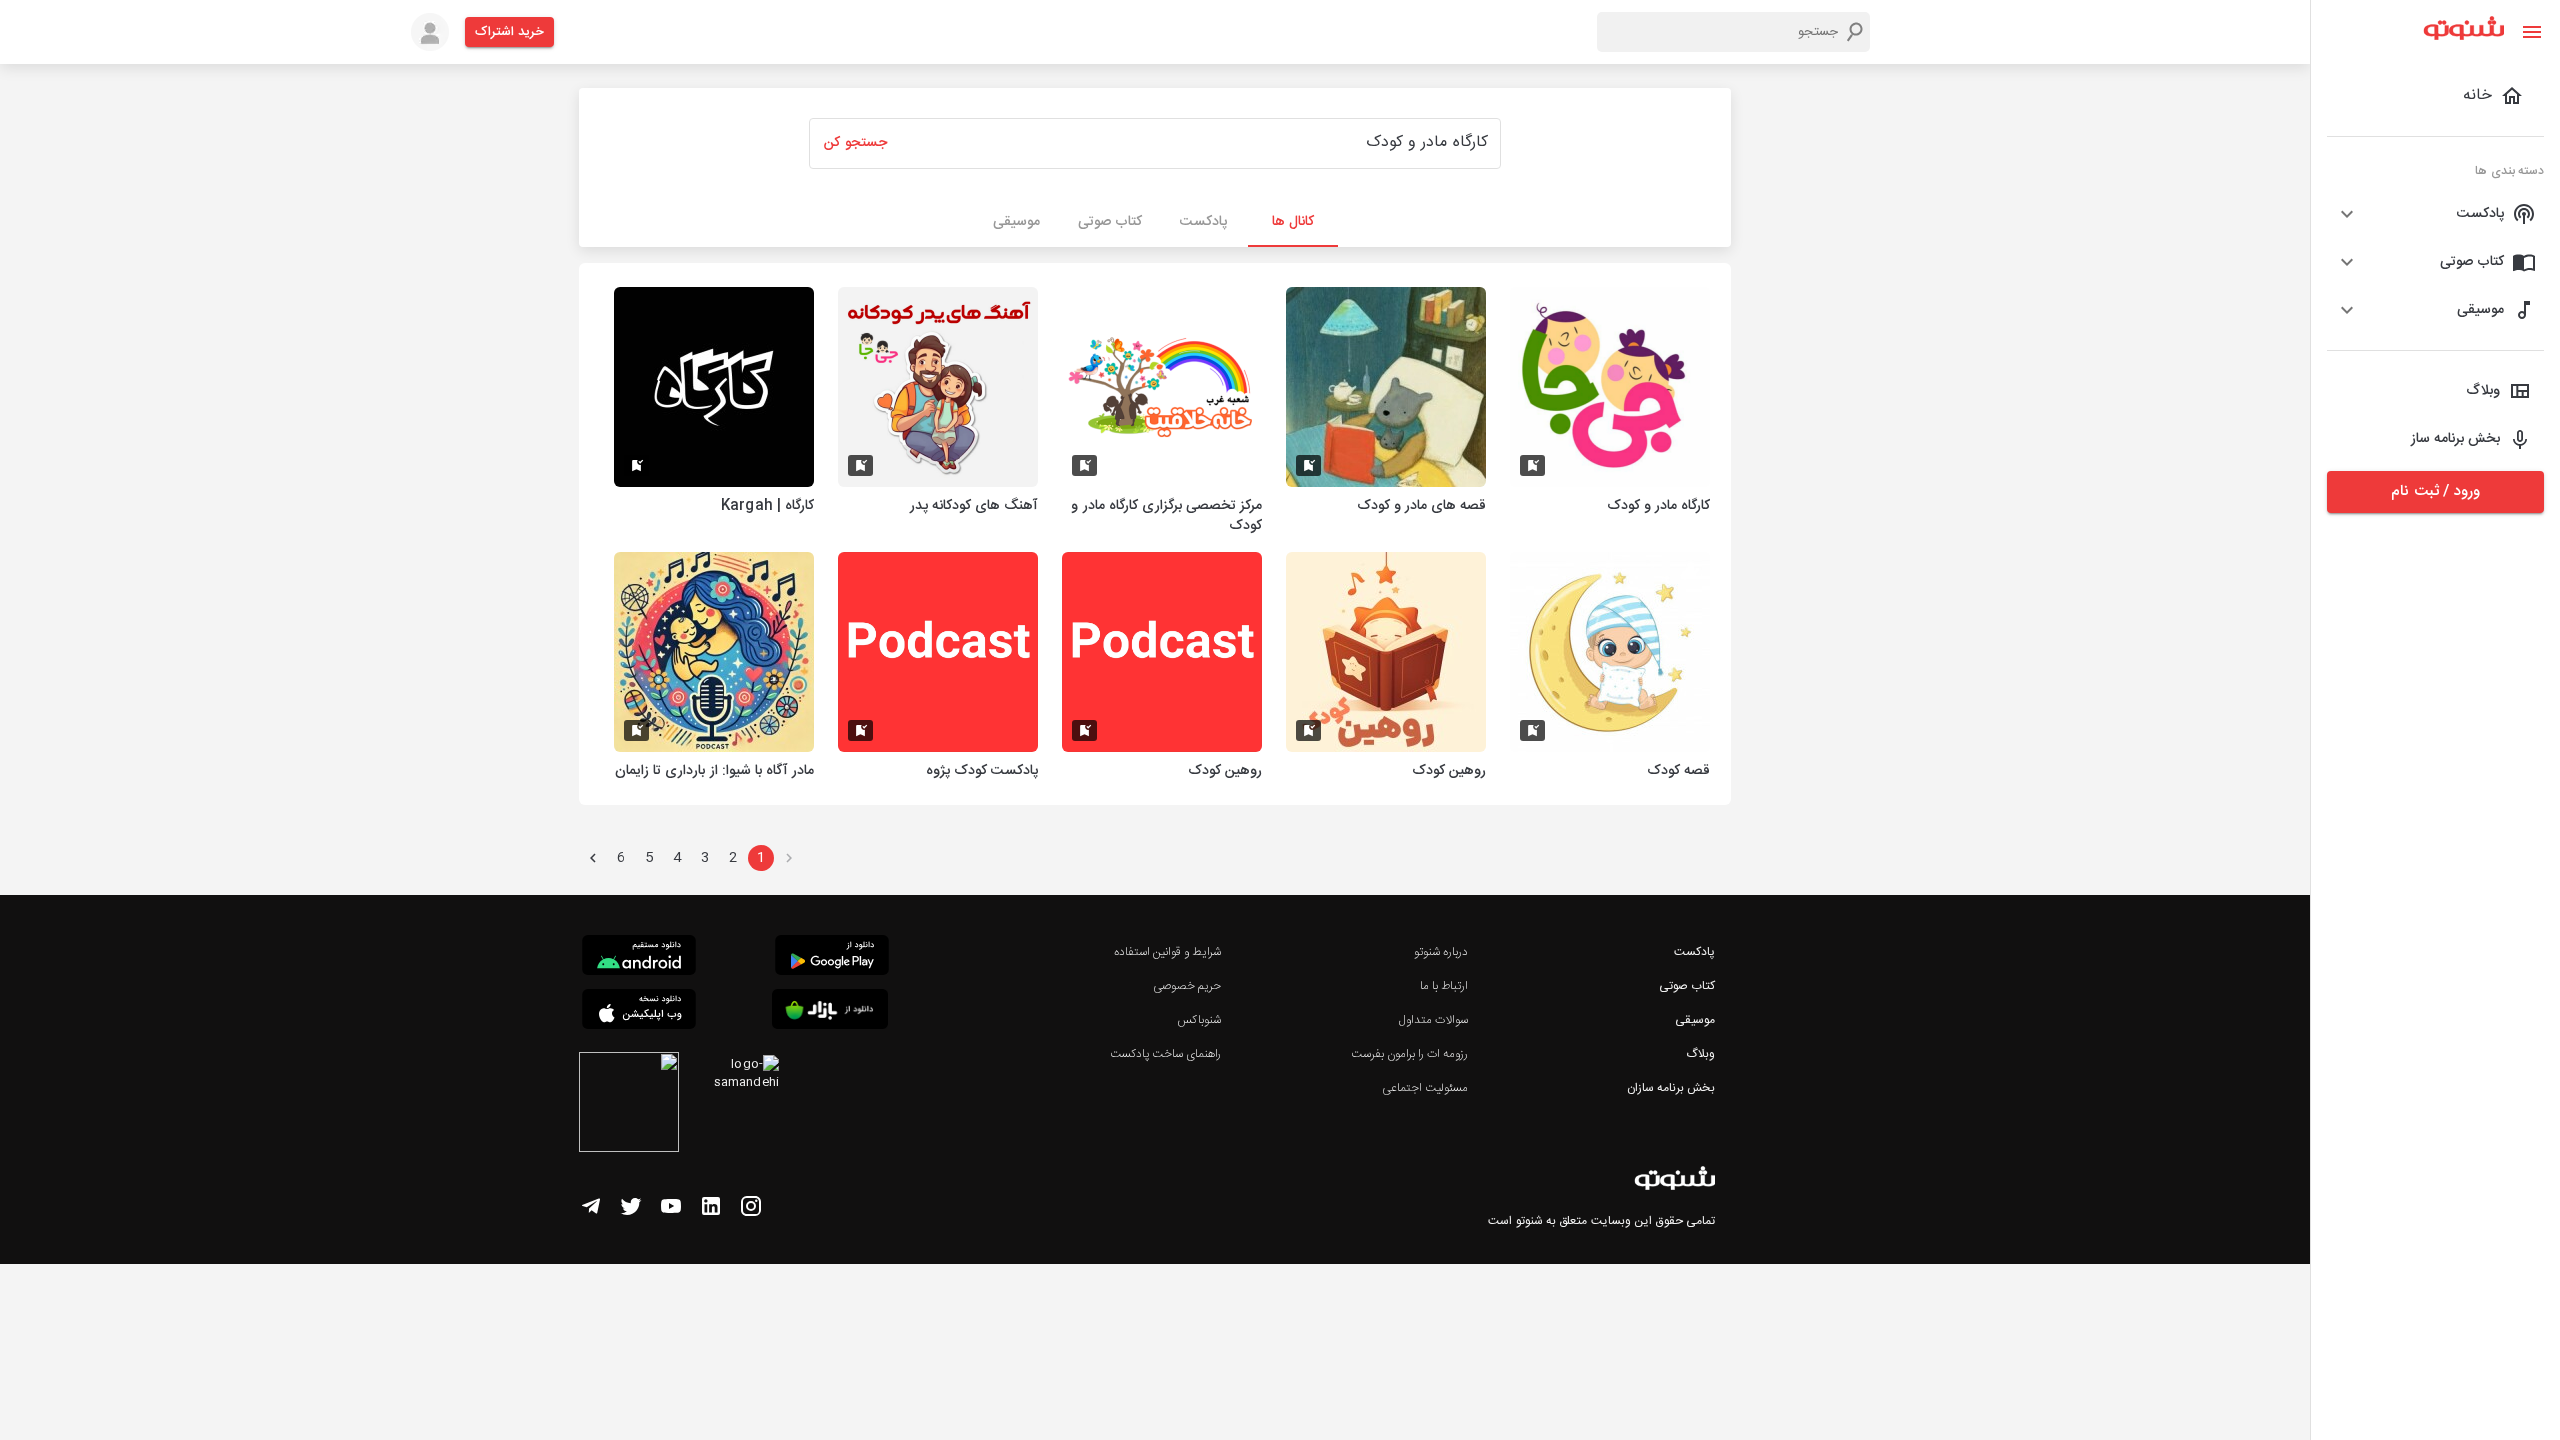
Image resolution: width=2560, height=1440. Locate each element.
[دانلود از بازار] (830, 1012)
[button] (2435, 214)
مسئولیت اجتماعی (1425, 1088)
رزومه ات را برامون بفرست (1410, 1054)
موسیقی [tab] (1016, 222)
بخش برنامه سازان (1671, 1088)
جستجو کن (855, 143)
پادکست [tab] (1203, 222)
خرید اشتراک (509, 32)
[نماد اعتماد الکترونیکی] (629, 1105)
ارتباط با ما (1444, 986)
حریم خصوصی (1187, 986)
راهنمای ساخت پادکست (1165, 1054)
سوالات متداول (1433, 1020)
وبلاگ (1700, 1054)
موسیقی (1695, 1020)
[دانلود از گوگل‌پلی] (832, 958)
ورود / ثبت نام (2435, 491)
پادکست (1694, 952)
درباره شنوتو (1441, 952)
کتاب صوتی (1687, 986)
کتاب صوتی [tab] (1110, 222)
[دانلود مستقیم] (639, 958)
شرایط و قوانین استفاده (1167, 952)
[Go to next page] (593, 858)
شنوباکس (1199, 1020)
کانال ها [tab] (1293, 222)
